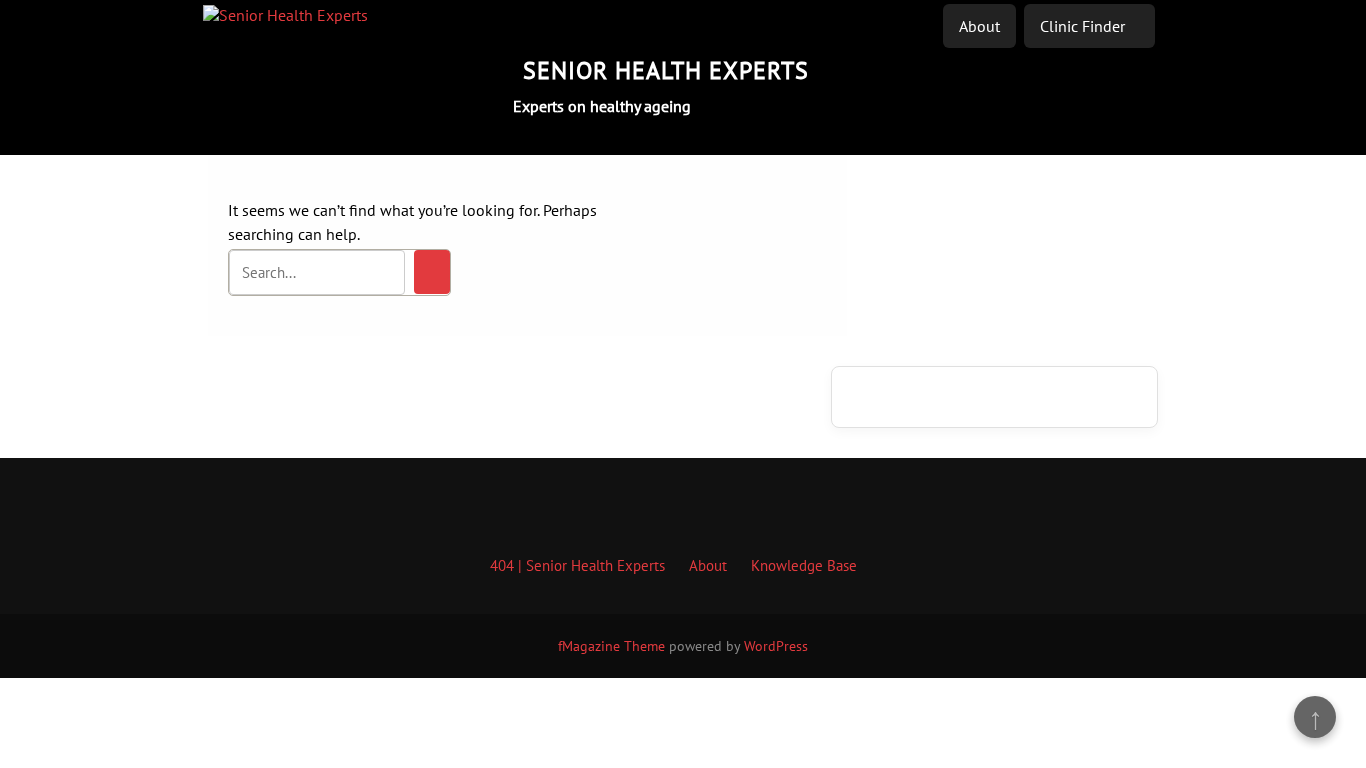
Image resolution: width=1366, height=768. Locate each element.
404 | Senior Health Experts (577, 565)
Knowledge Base (804, 565)
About (979, 26)
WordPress (776, 646)
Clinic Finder (1082, 26)
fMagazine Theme (611, 646)
